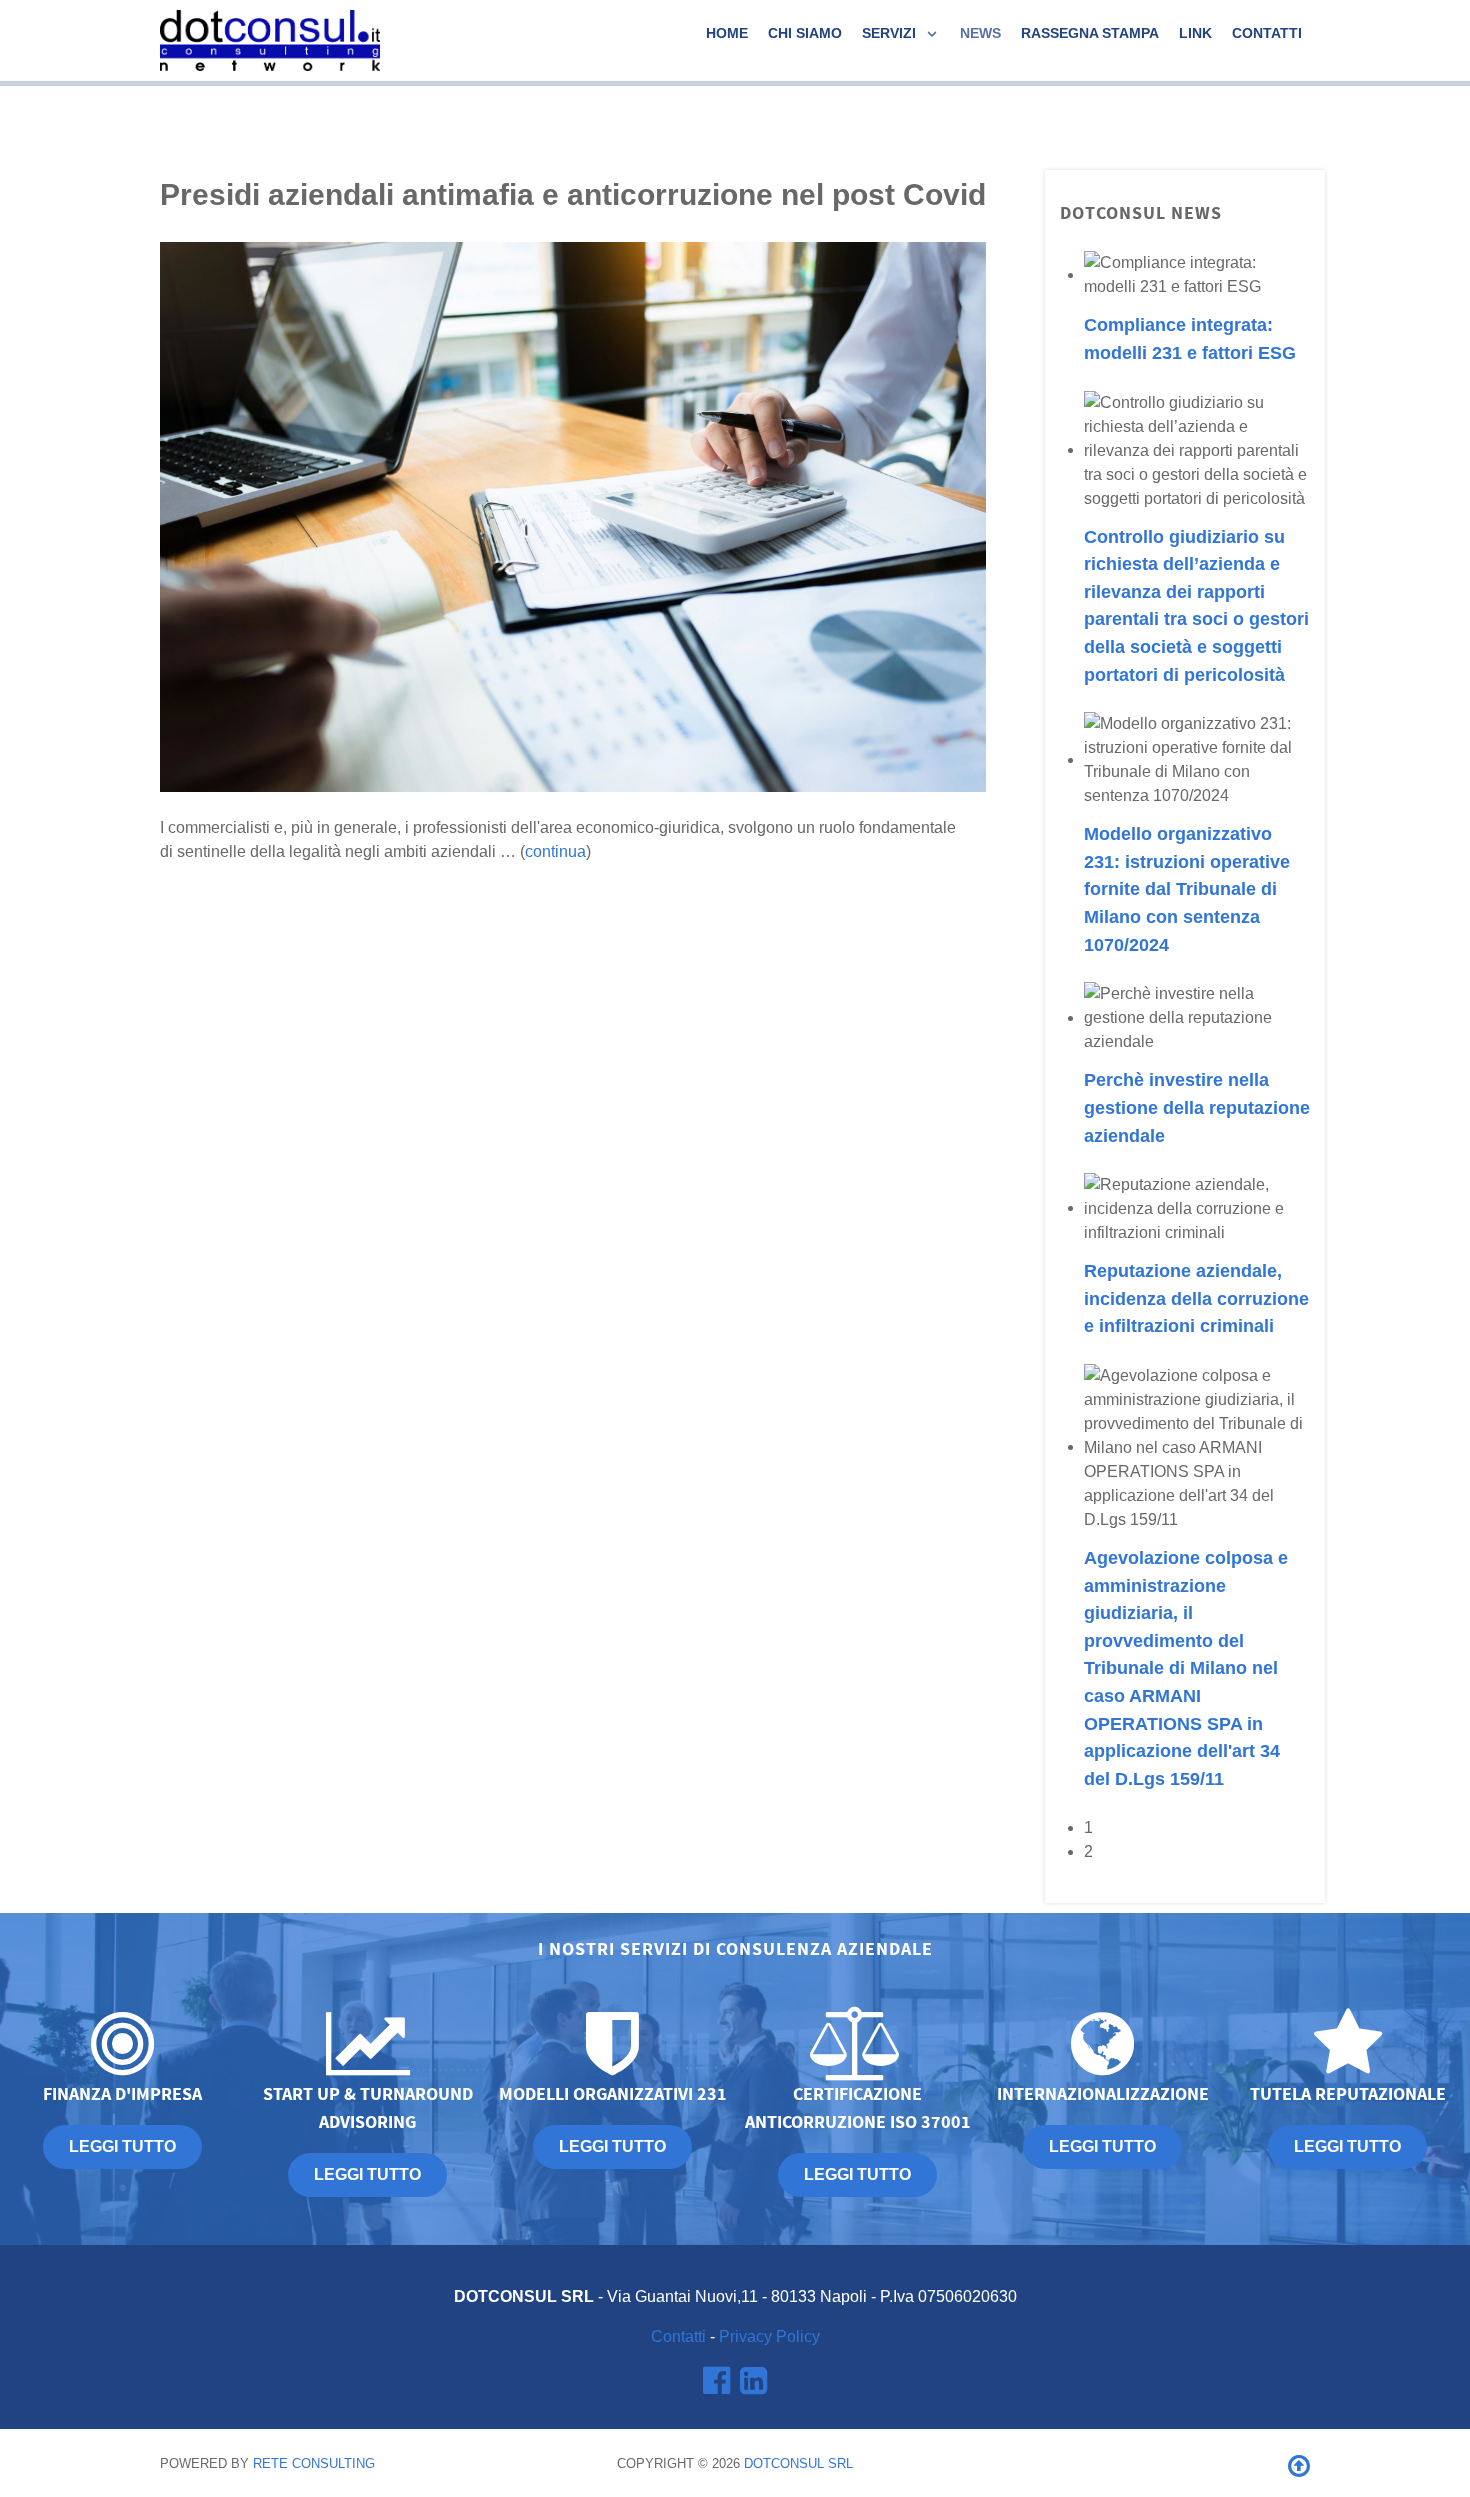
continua (555, 851)
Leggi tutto (122, 2146)
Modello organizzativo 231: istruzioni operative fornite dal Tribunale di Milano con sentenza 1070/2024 (1187, 888)
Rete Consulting (314, 2463)
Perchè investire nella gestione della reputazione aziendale (1197, 1107)
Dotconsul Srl (798, 2463)
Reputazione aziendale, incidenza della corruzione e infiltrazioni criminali (1196, 1298)
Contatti (678, 2336)
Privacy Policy (769, 2336)
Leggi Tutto (1347, 2146)
